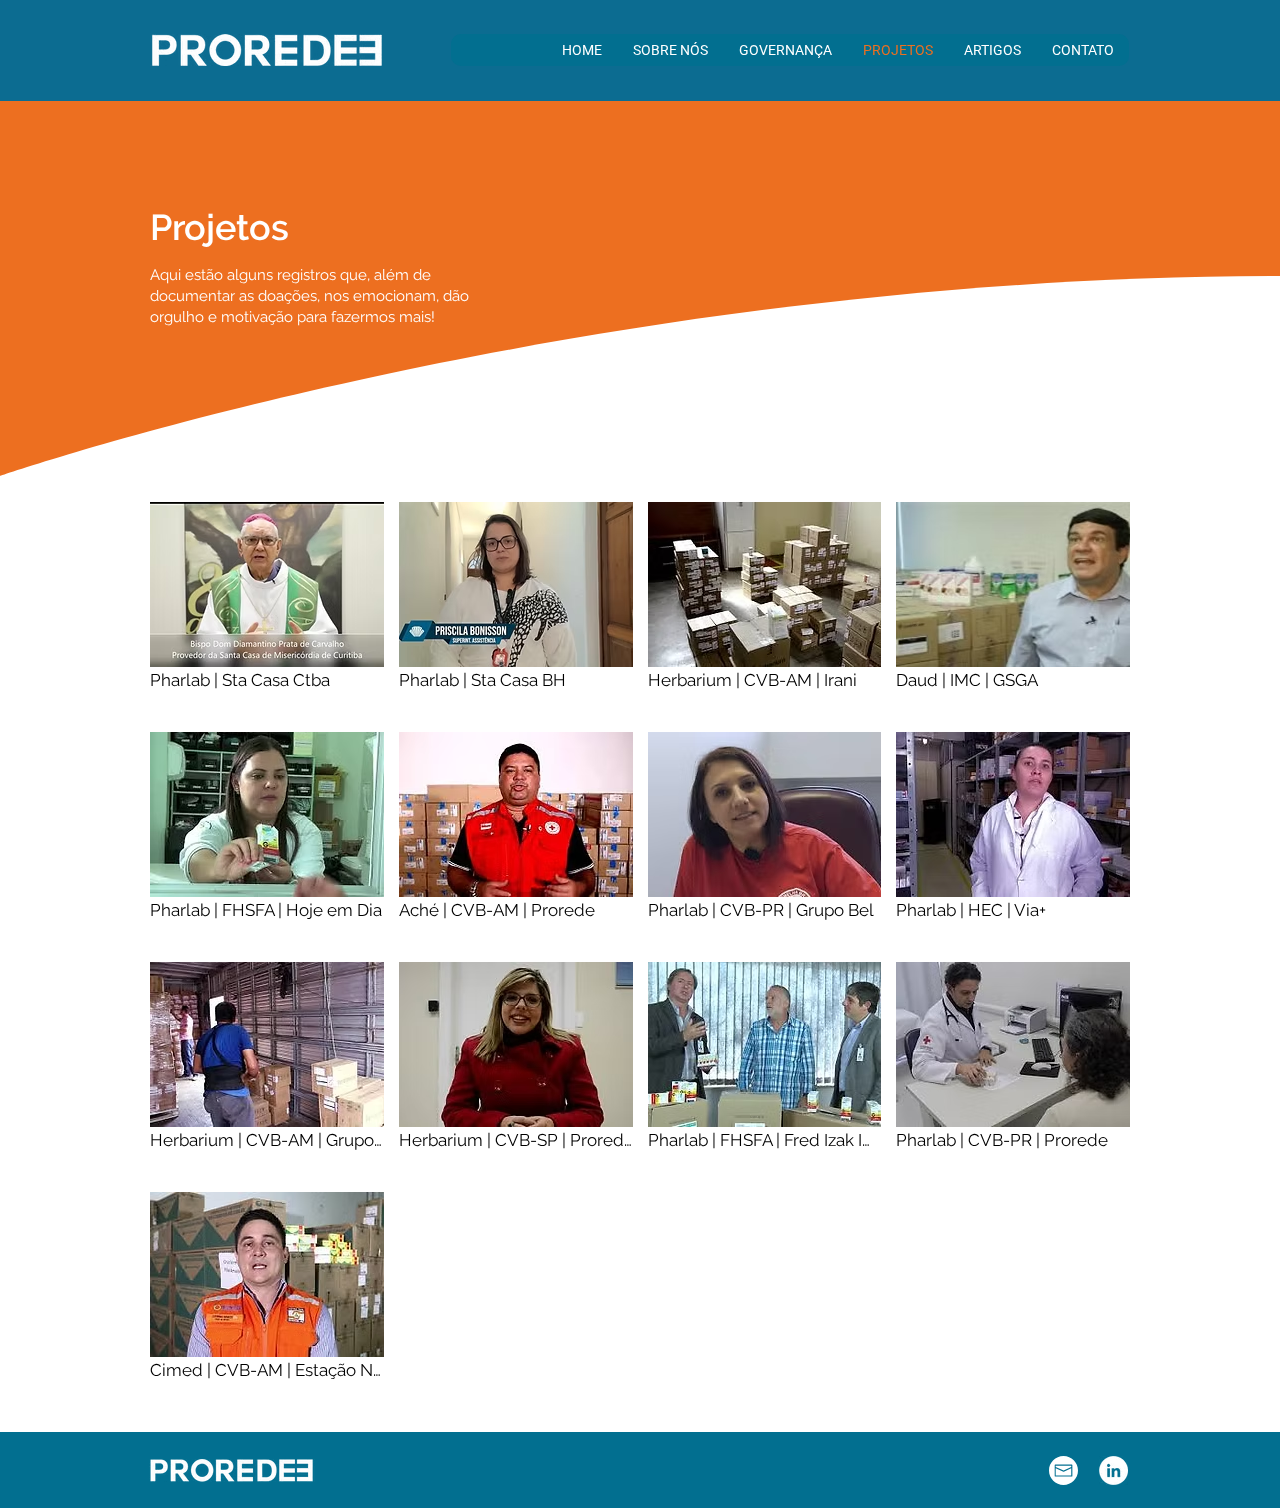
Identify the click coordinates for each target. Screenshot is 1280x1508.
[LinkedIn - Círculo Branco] (1113, 1470)
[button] (670, 50)
